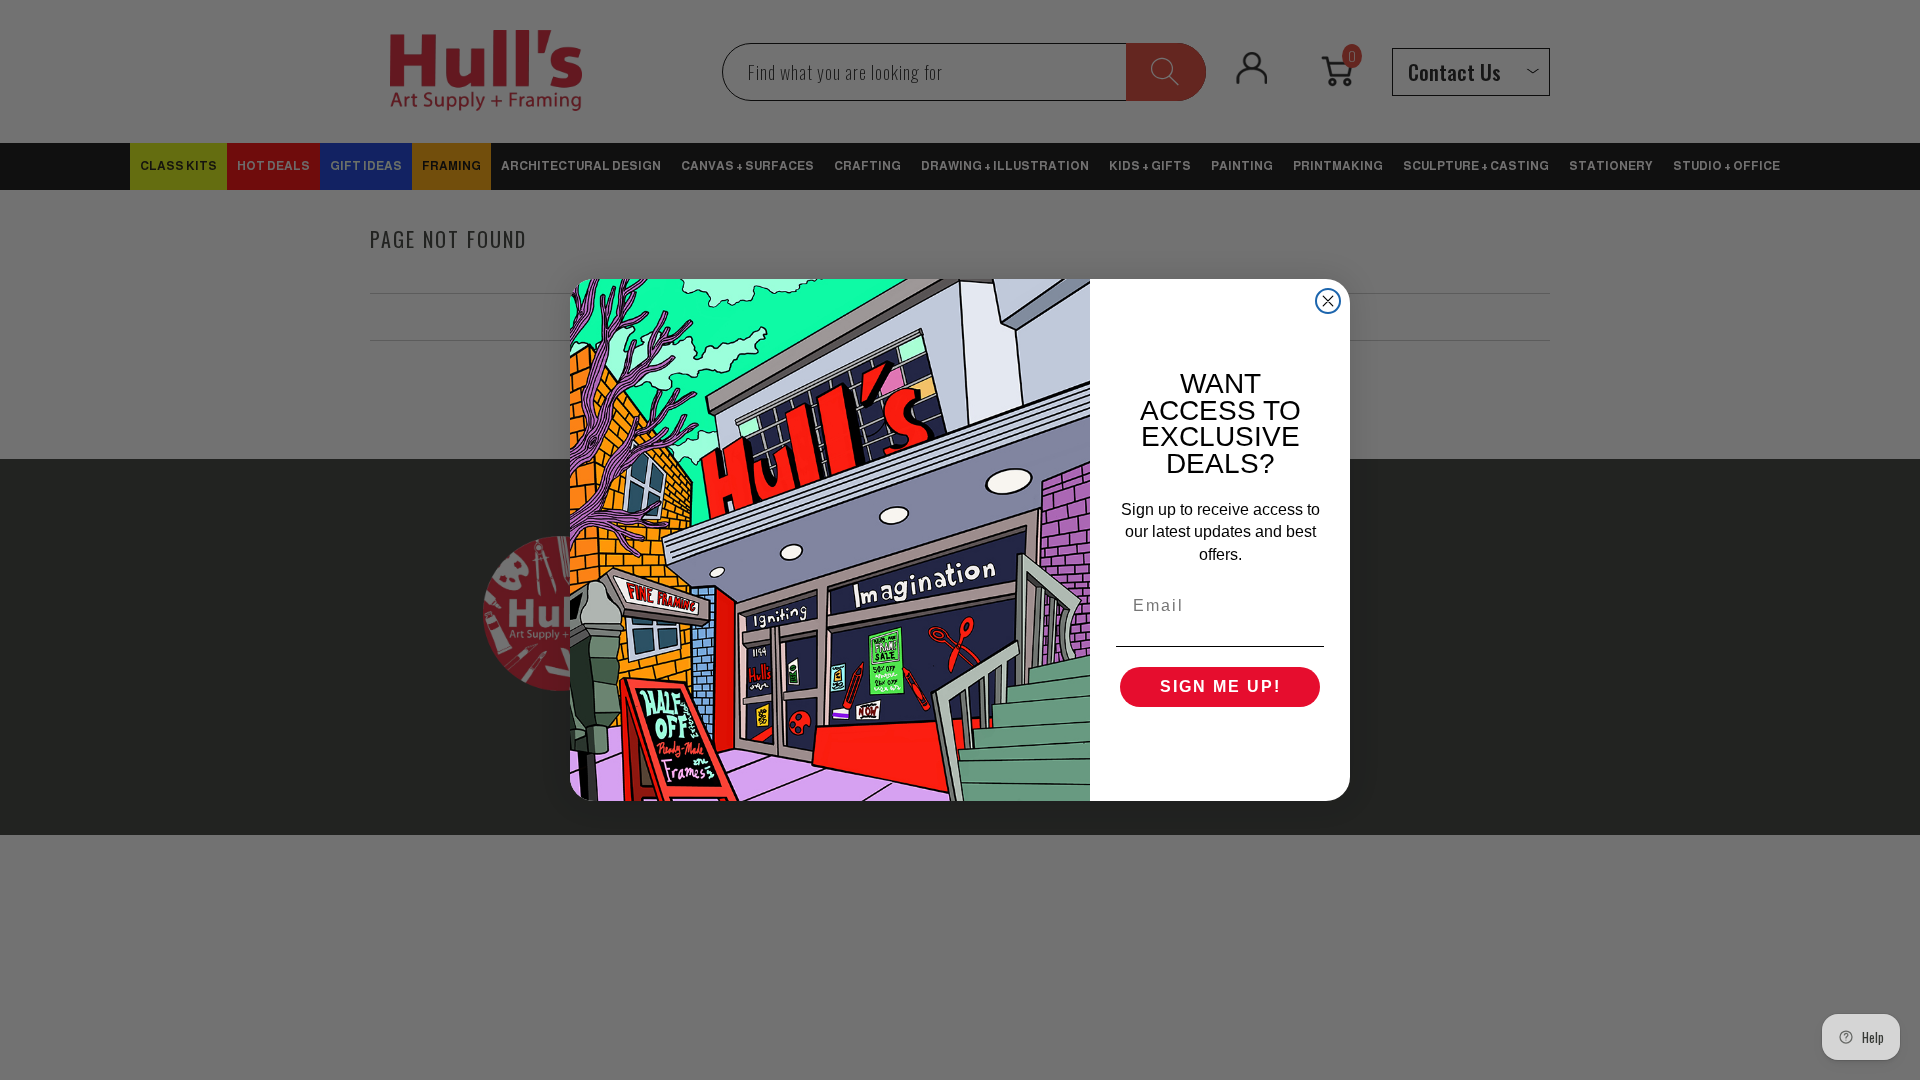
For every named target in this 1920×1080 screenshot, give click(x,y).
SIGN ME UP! (1220, 686)
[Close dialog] (1328, 301)
